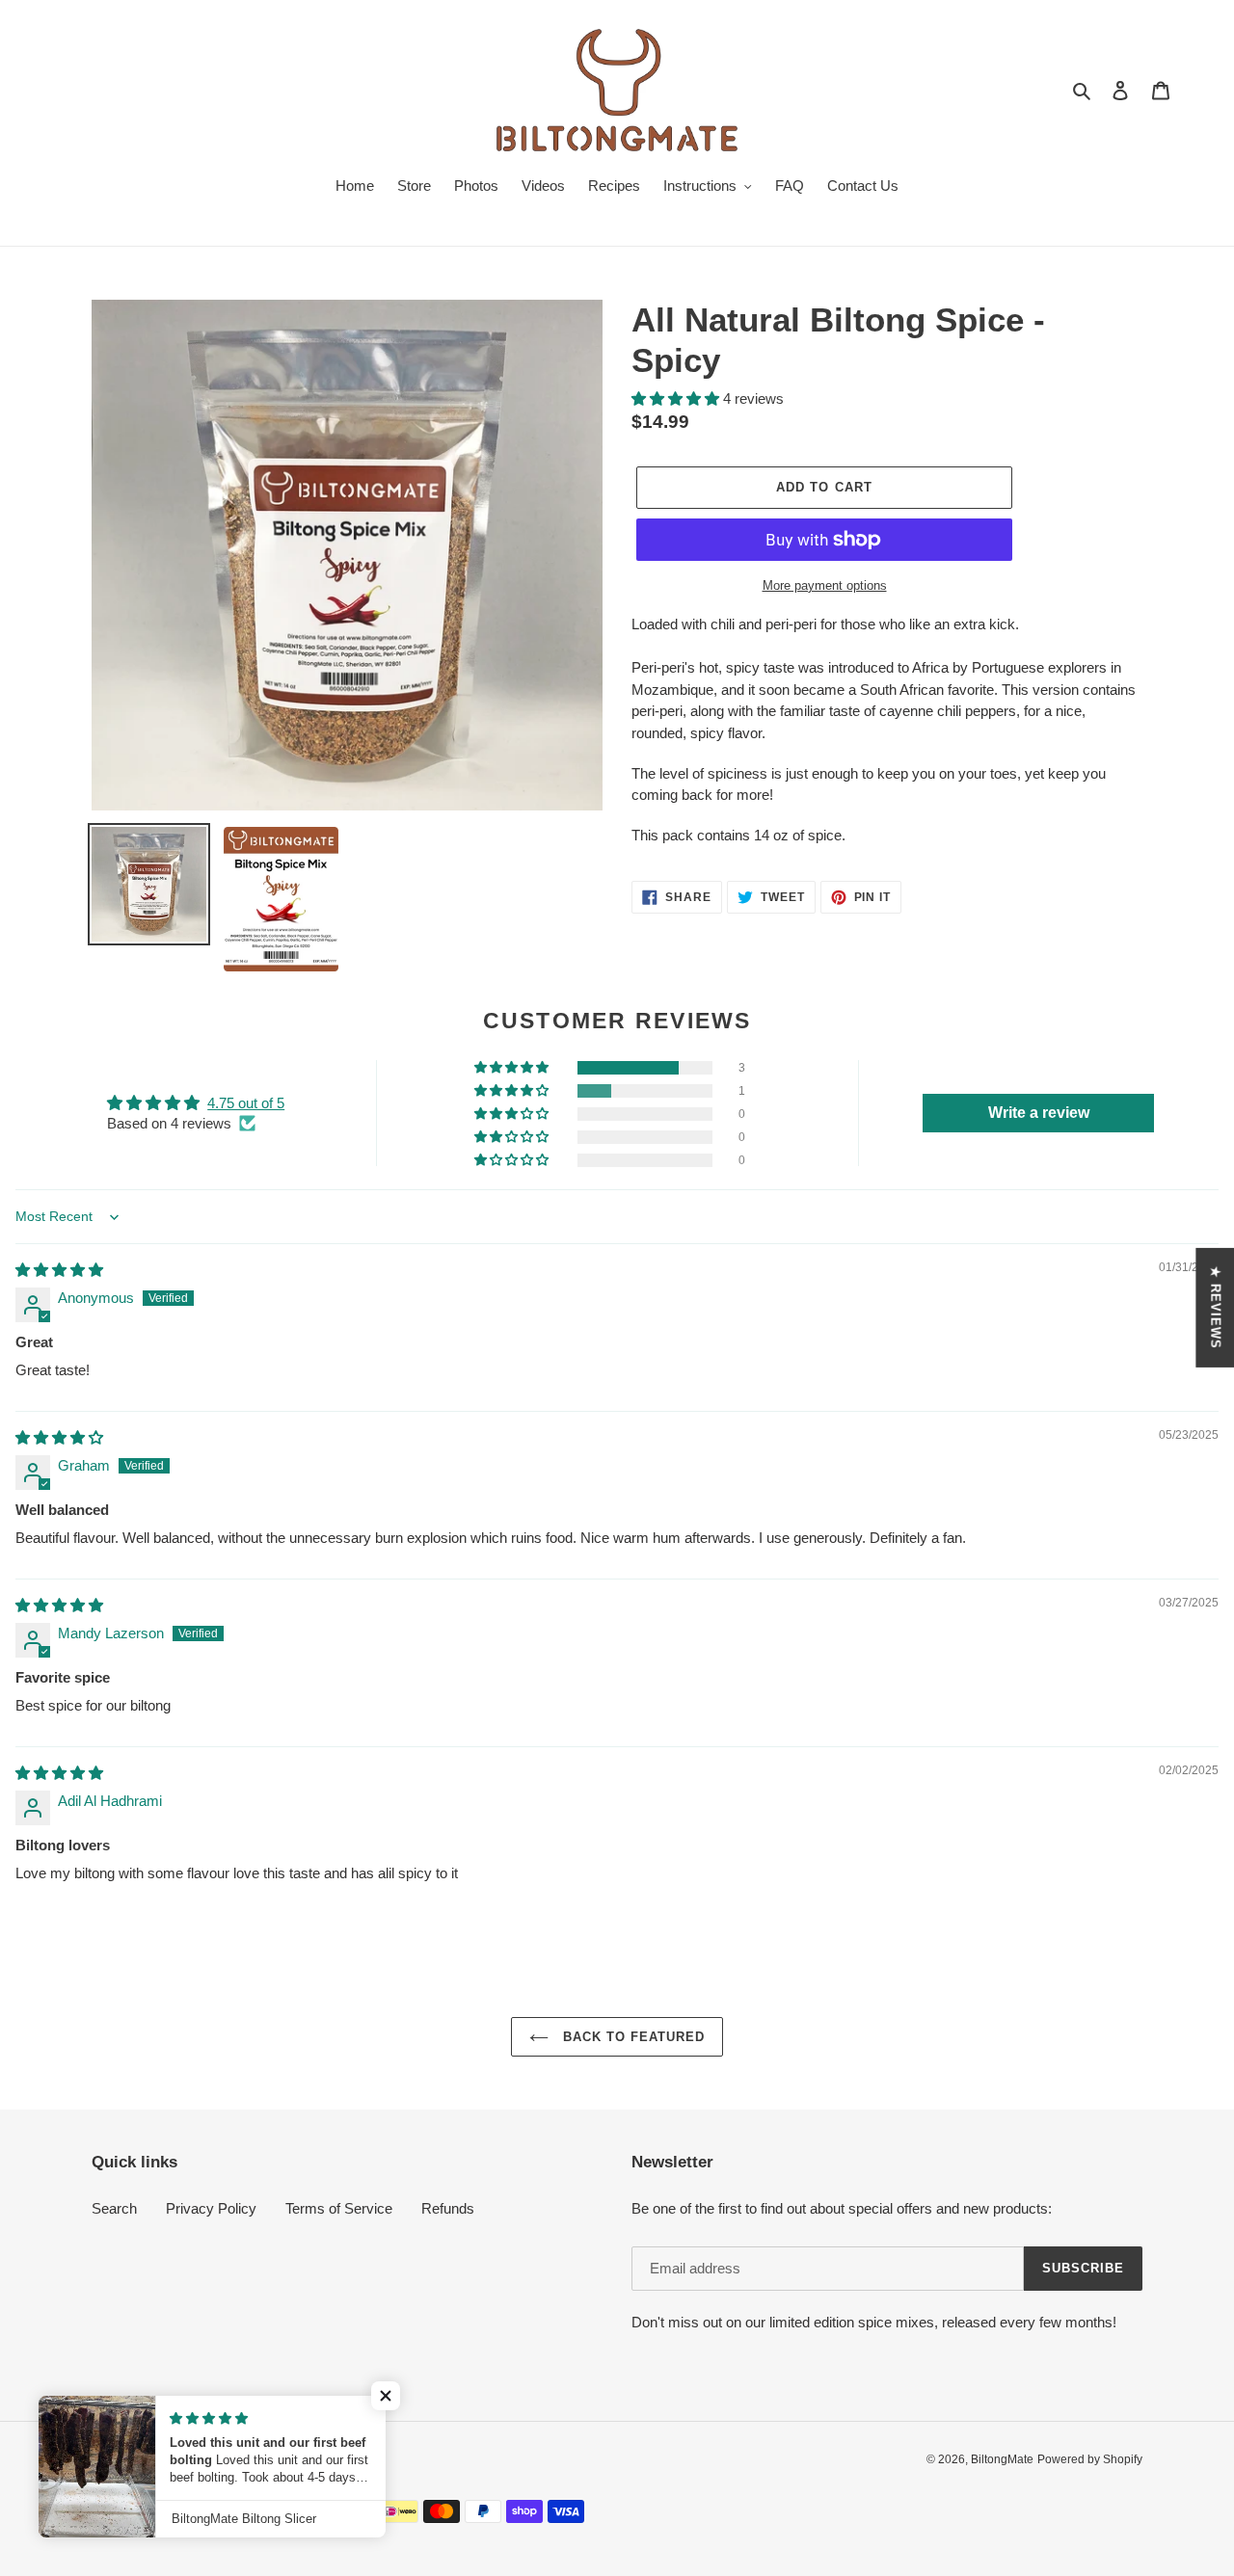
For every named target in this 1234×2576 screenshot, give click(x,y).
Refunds (448, 2208)
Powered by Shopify (1090, 2459)
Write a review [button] (1039, 1113)
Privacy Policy (211, 2208)
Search (114, 2208)
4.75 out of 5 (246, 1103)
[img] (59, 1270)
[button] (677, 398)
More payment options (825, 585)
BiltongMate (1002, 2459)
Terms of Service (339, 2208)
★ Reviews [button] (1215, 1307)
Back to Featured (632, 2037)
